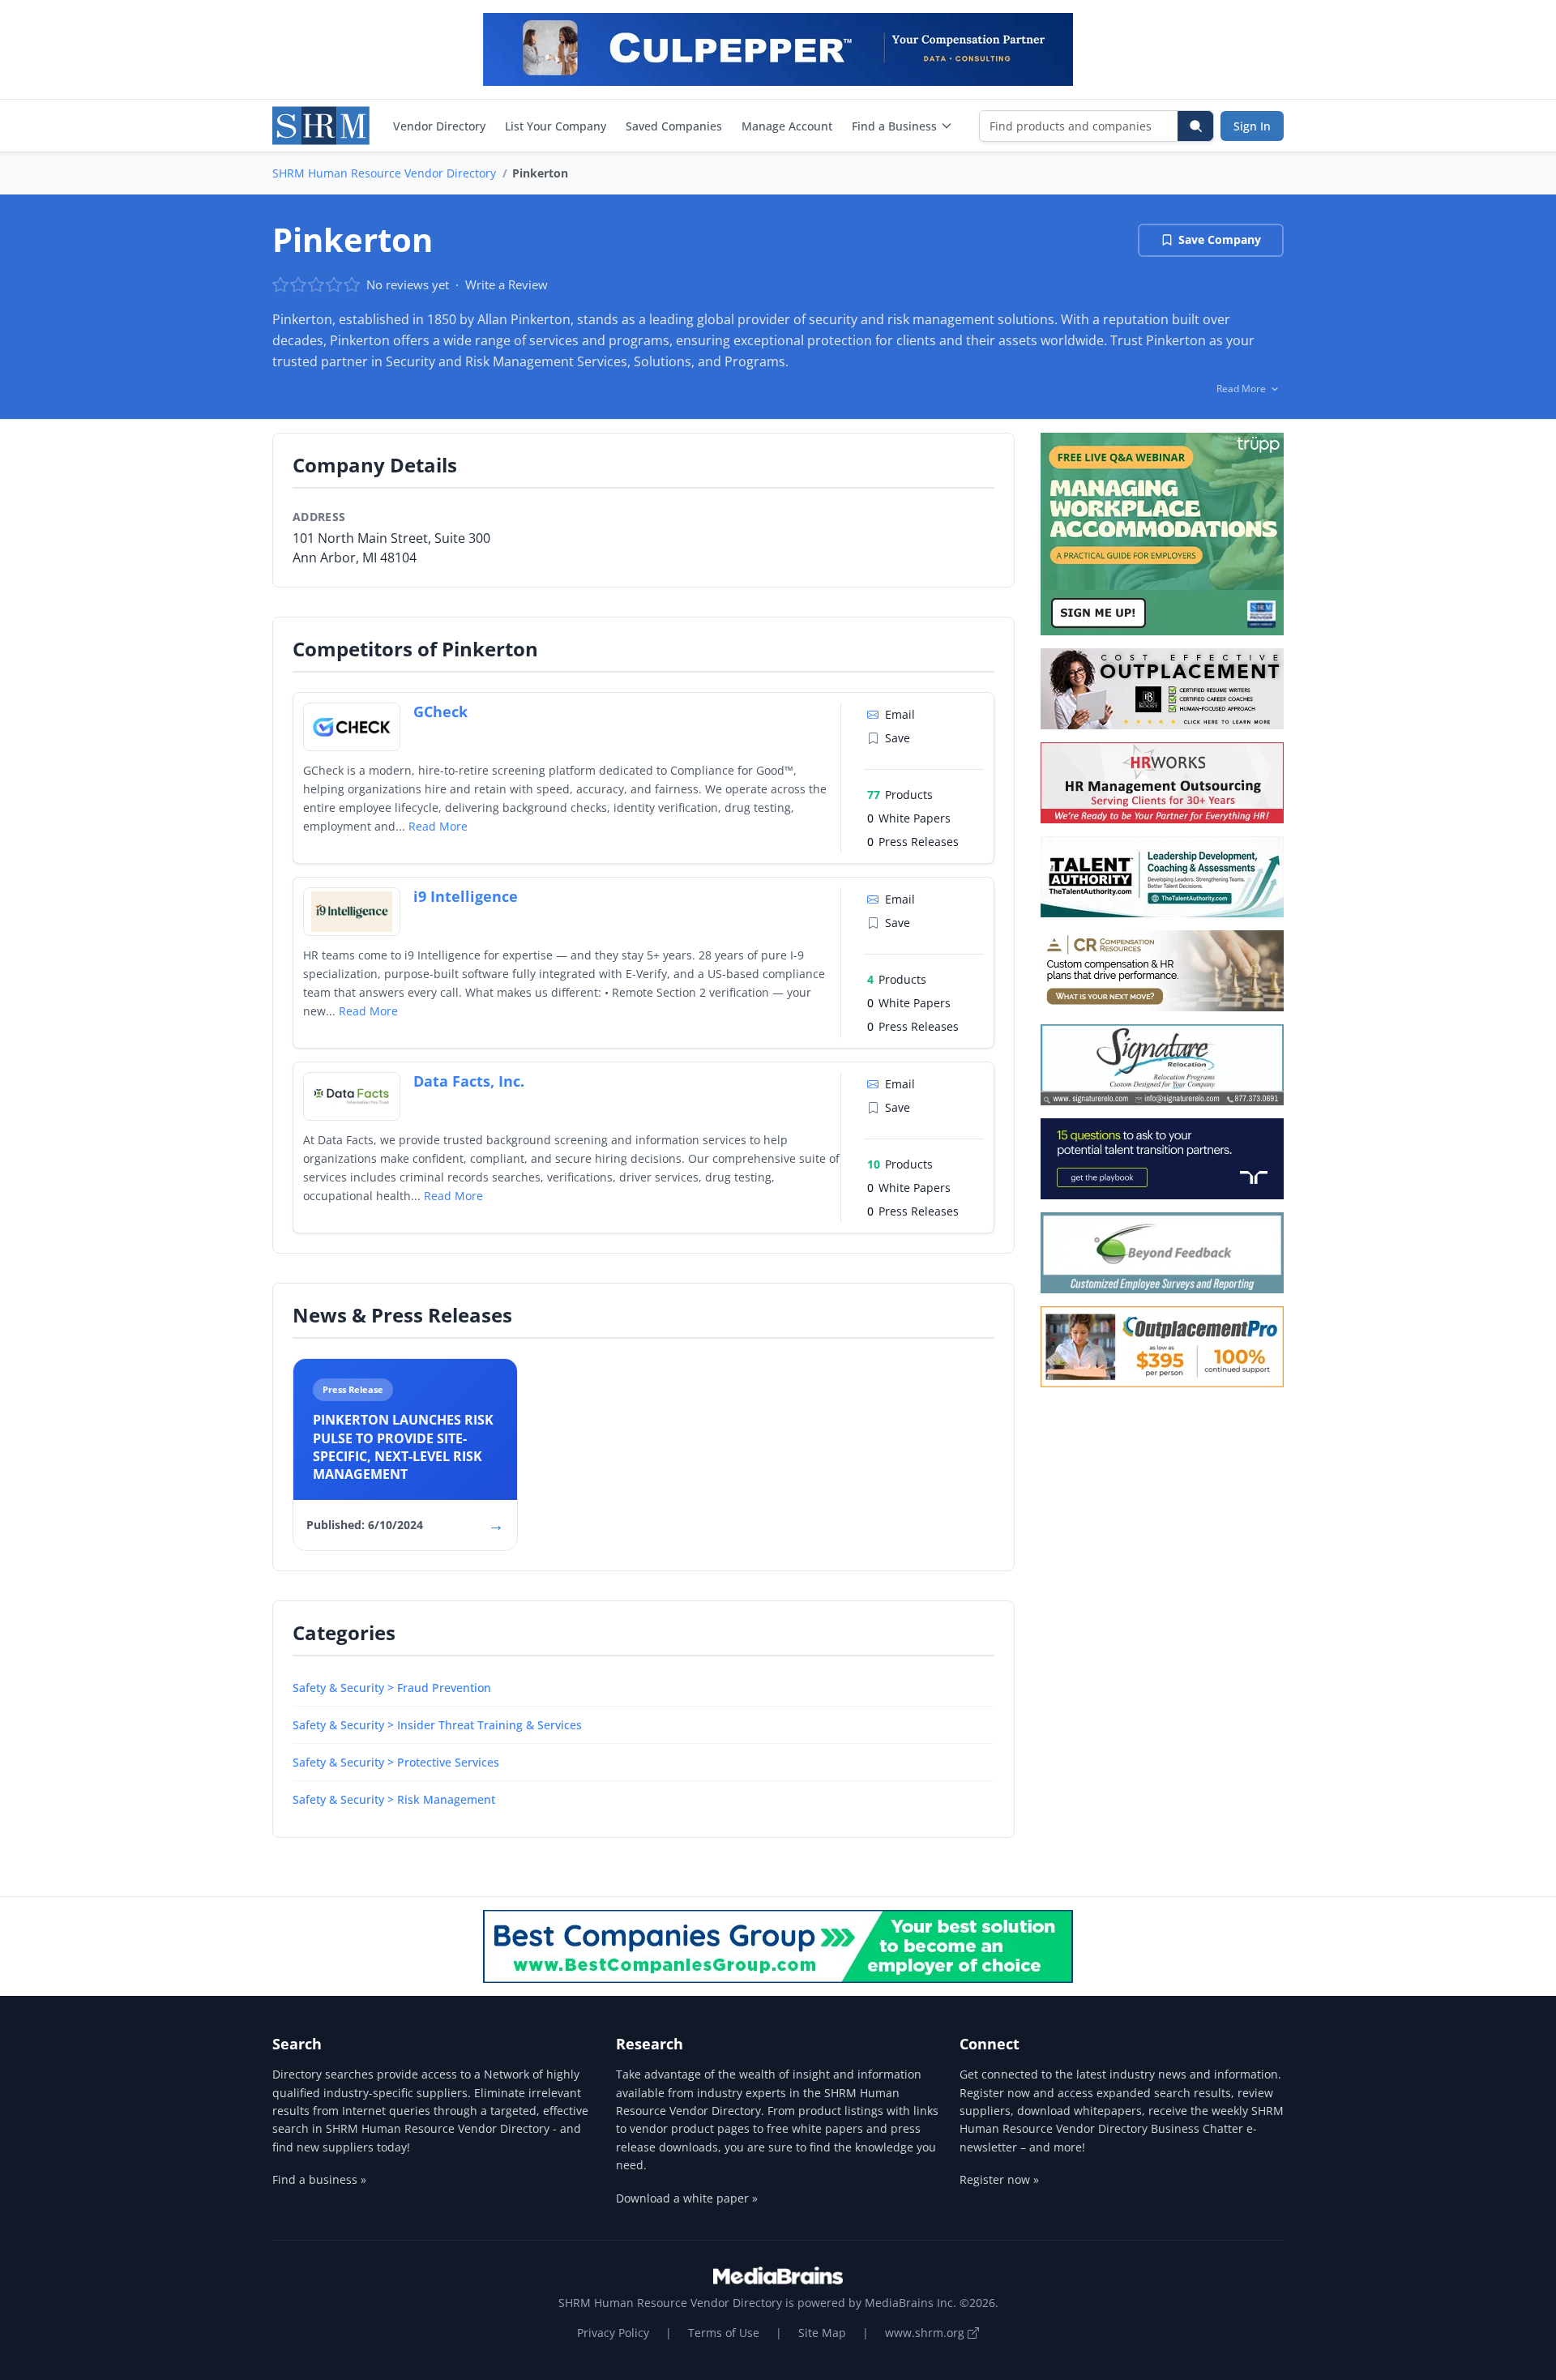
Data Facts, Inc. (469, 1081)
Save (898, 738)
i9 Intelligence (466, 896)
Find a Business (894, 126)
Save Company (1220, 239)
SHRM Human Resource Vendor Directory (384, 173)
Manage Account (787, 126)
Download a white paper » (687, 2198)
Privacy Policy (613, 2333)
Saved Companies (674, 126)
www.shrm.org (926, 2333)
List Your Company (556, 126)
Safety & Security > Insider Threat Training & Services (437, 1725)
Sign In (1252, 126)
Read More (438, 826)
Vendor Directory (439, 126)
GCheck (440, 711)
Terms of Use (724, 2333)
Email (900, 714)
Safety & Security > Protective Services (396, 1762)
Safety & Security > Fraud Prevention (392, 1688)
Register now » (999, 2179)
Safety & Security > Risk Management (394, 1799)
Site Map (822, 2333)
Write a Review (507, 284)
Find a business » (319, 2179)
